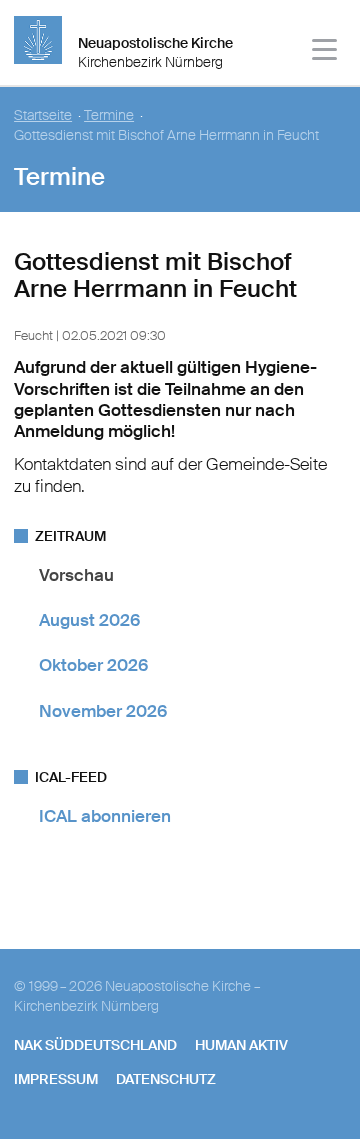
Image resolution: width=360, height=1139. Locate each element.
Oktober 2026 (93, 665)
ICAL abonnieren (105, 816)
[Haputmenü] (325, 52)
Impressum (56, 1079)
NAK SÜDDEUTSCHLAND (95, 1045)
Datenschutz (166, 1079)
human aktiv (241, 1045)
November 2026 (103, 711)
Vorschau (76, 575)
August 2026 (89, 620)
